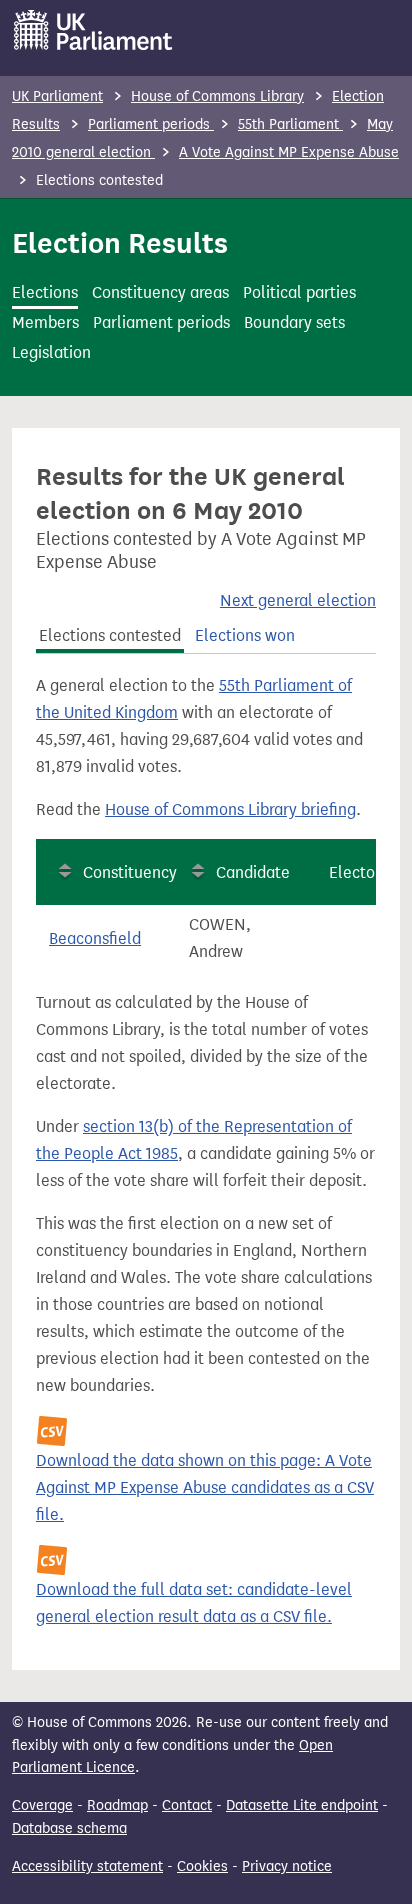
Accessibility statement (87, 1866)
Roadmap (117, 1805)
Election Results (120, 243)
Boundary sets (294, 322)
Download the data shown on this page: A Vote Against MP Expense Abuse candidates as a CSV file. (205, 1487)
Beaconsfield (95, 938)
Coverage (42, 1805)
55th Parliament (290, 124)
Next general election (298, 600)
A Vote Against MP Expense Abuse (289, 152)
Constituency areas (160, 292)
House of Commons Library (217, 96)
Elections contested (110, 635)
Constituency (130, 872)
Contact (187, 1805)
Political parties (299, 292)
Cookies (202, 1866)
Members (45, 322)
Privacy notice (287, 1866)
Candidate (253, 872)
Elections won (245, 635)
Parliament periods (151, 124)
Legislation (51, 352)
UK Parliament (57, 96)
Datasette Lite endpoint (302, 1805)
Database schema (69, 1828)
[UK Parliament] (93, 30)
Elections (45, 292)
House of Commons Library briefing (230, 809)
